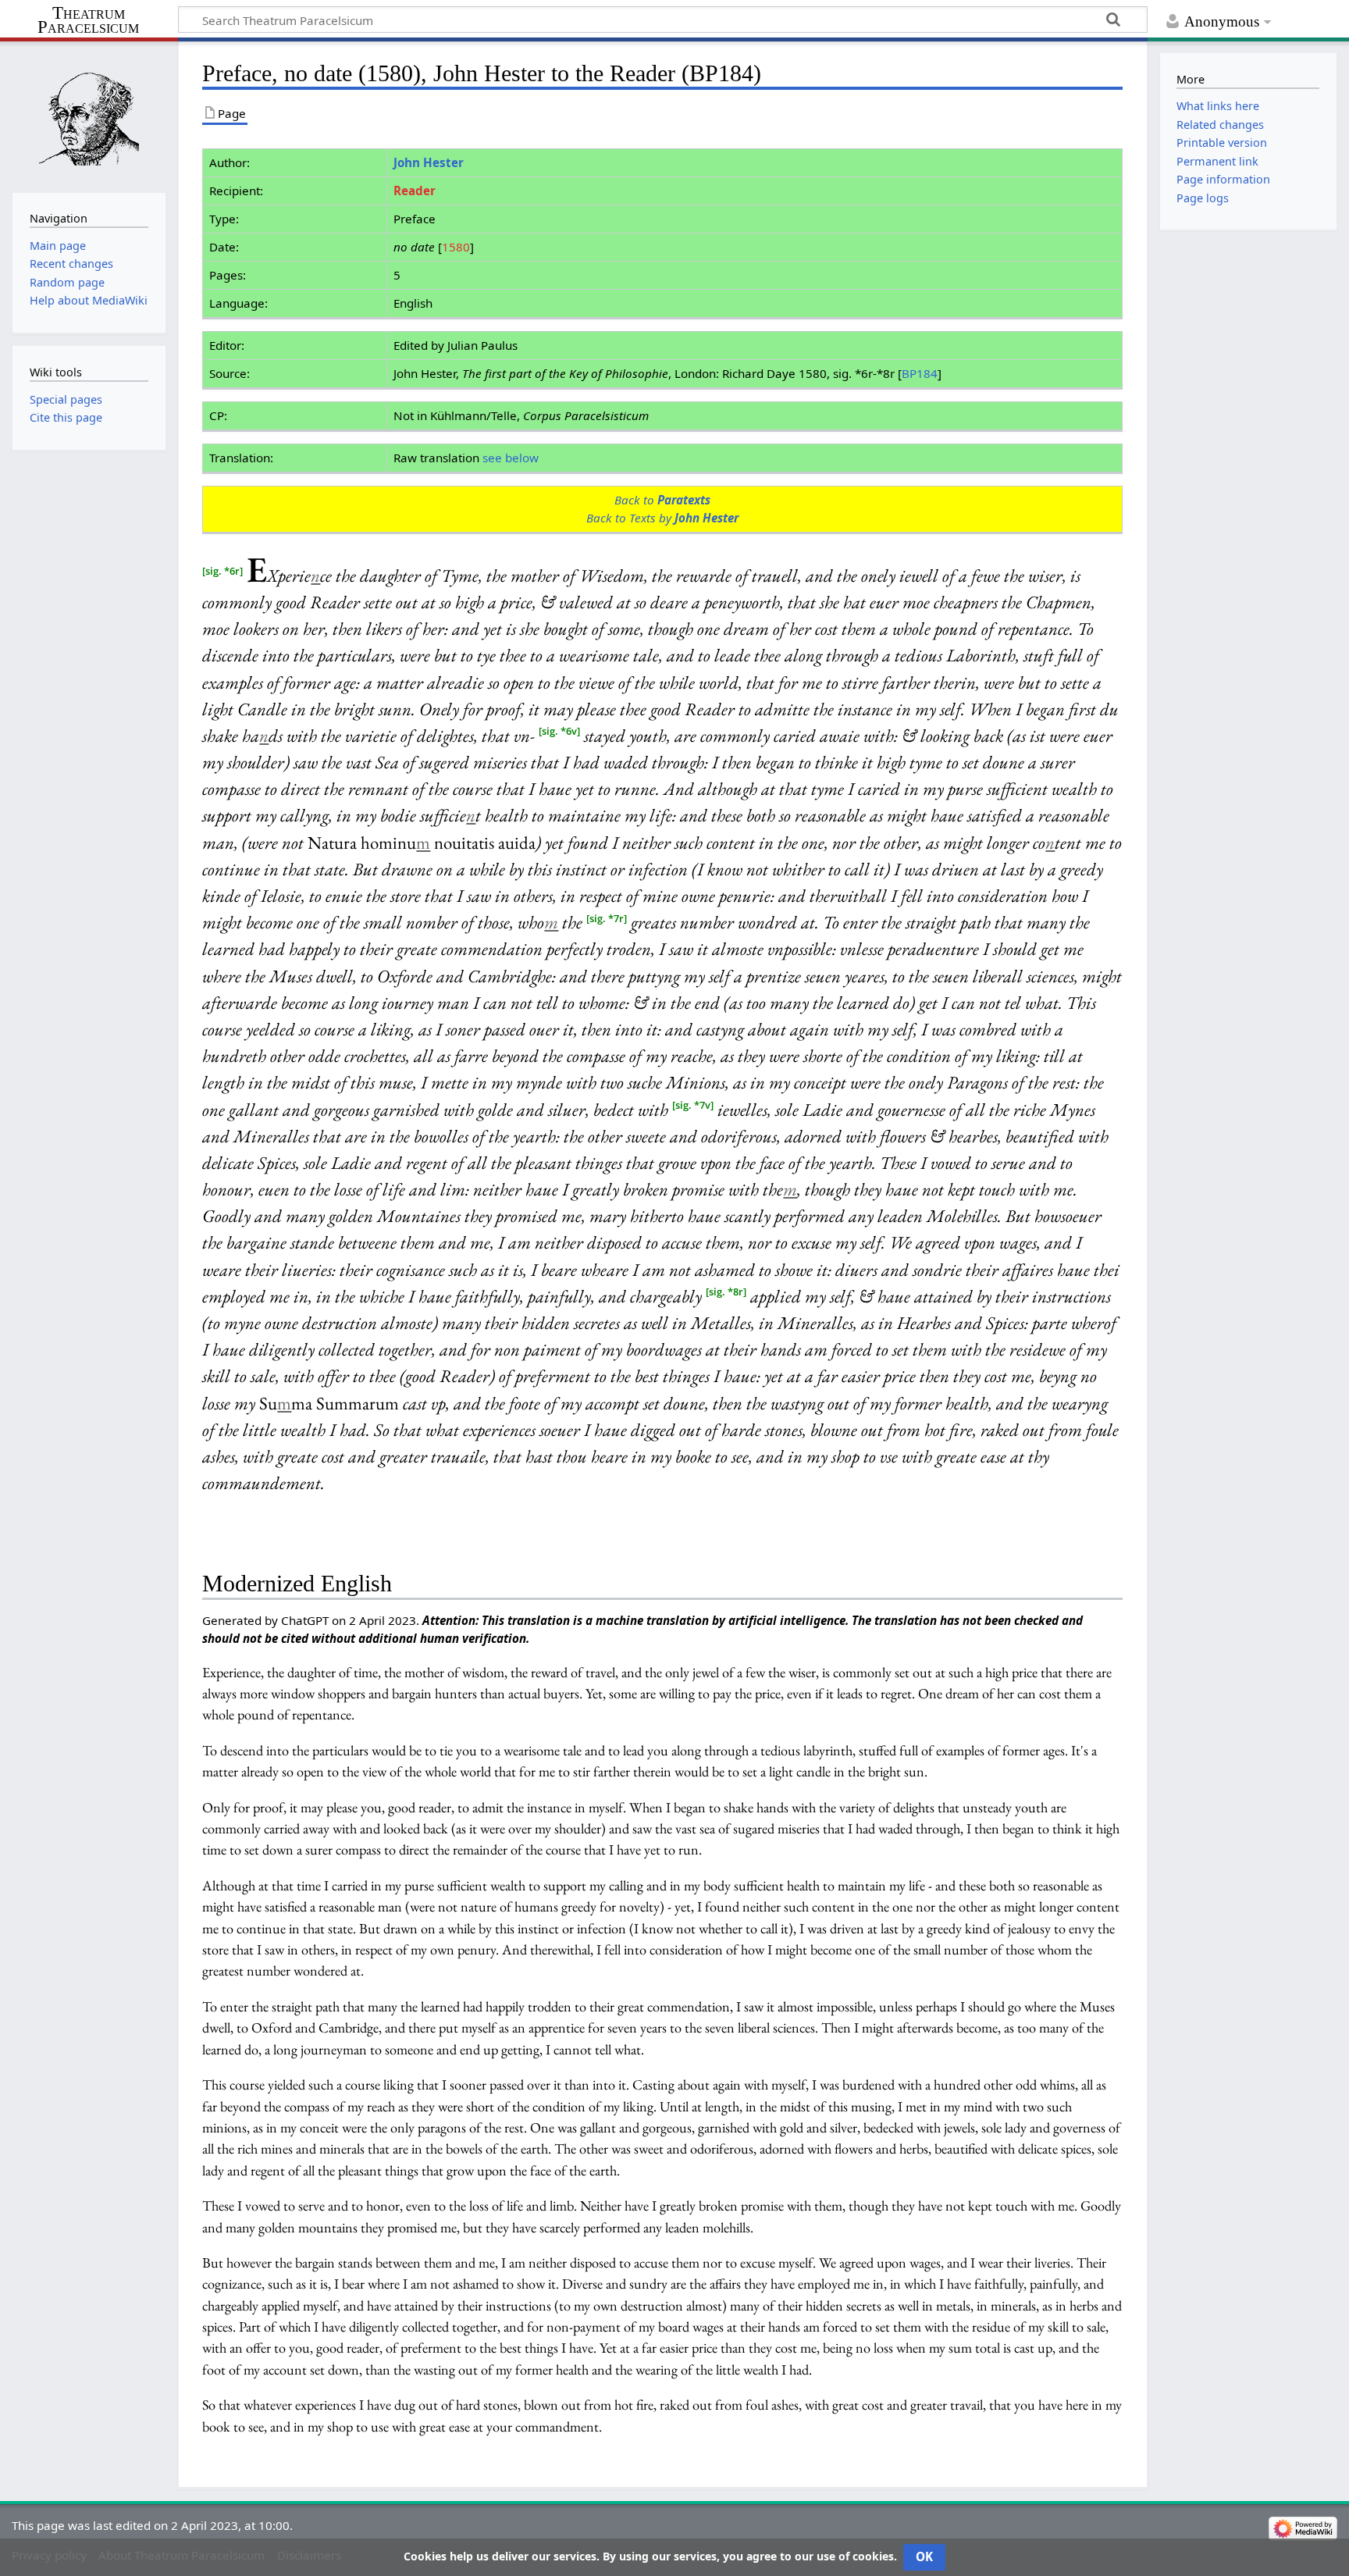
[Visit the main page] (89, 115)
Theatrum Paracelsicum (88, 20)
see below (511, 458)
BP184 (920, 373)
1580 (456, 247)
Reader (415, 191)
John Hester (429, 162)
